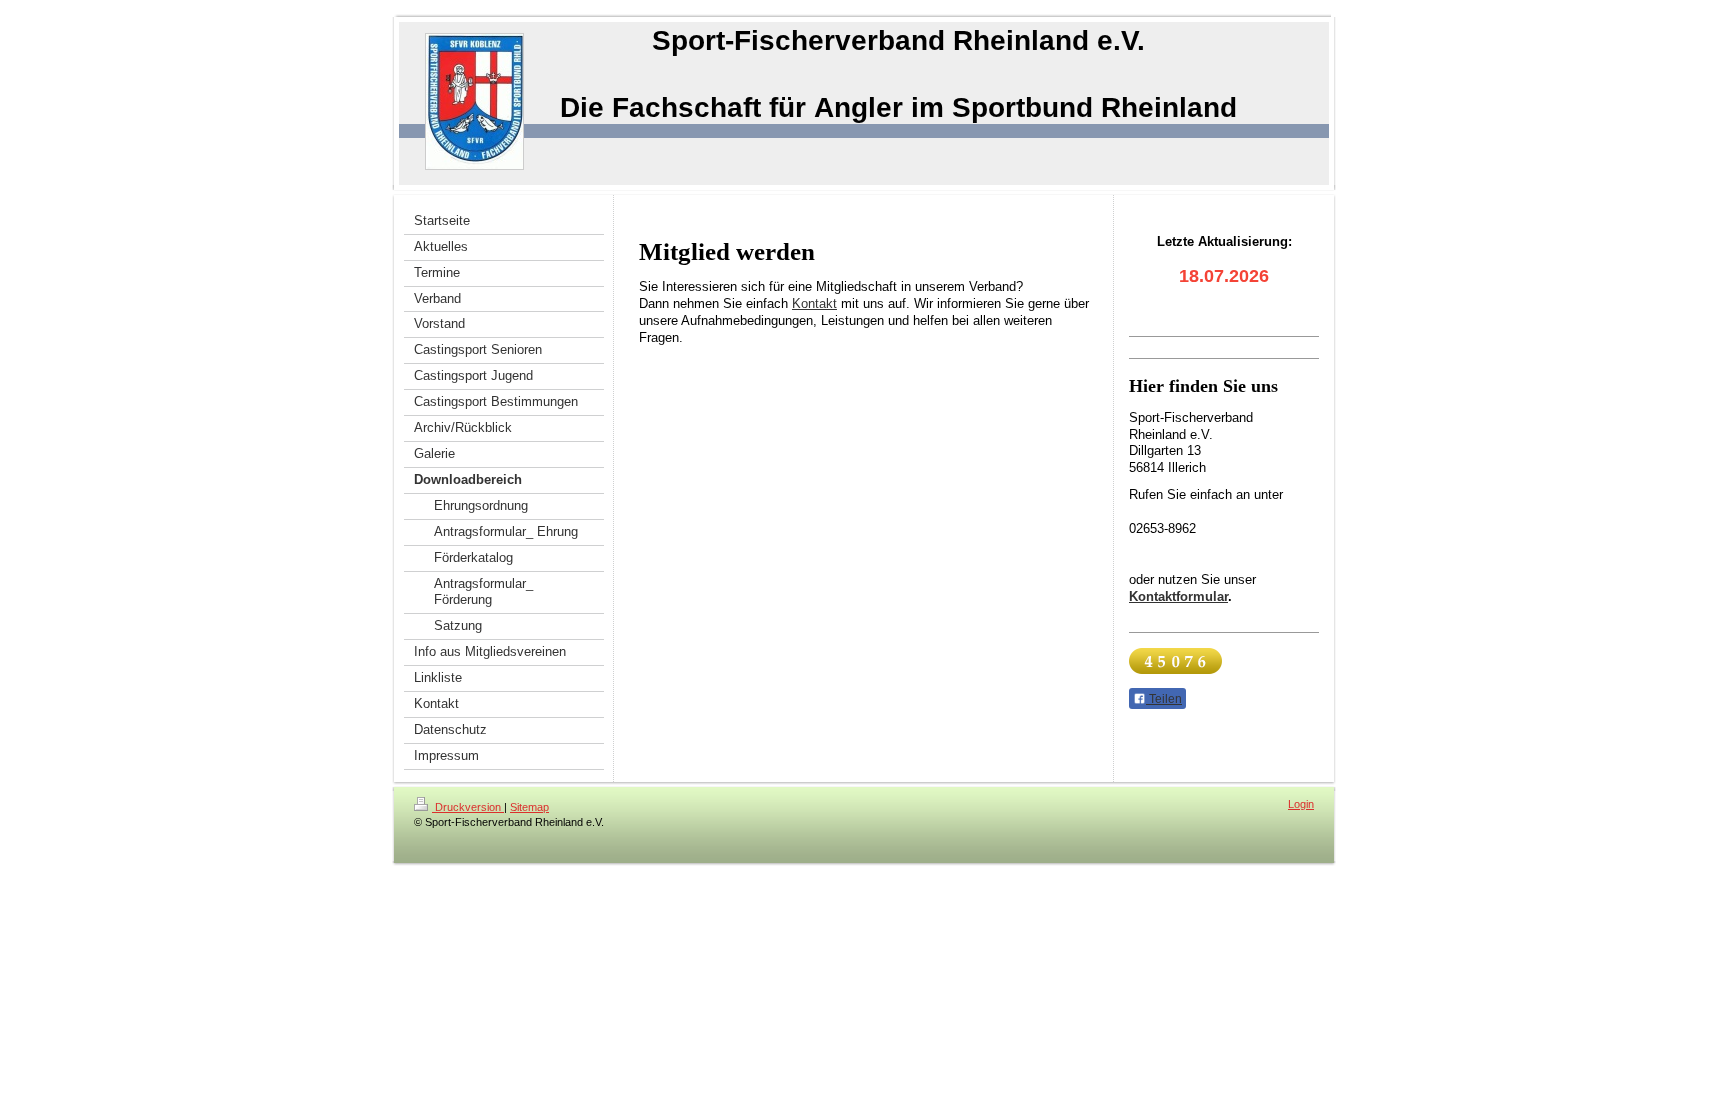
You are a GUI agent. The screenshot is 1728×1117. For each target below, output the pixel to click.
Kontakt (814, 303)
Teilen (1164, 699)
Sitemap (529, 807)
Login (1301, 804)
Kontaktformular (1178, 596)
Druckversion (468, 807)
